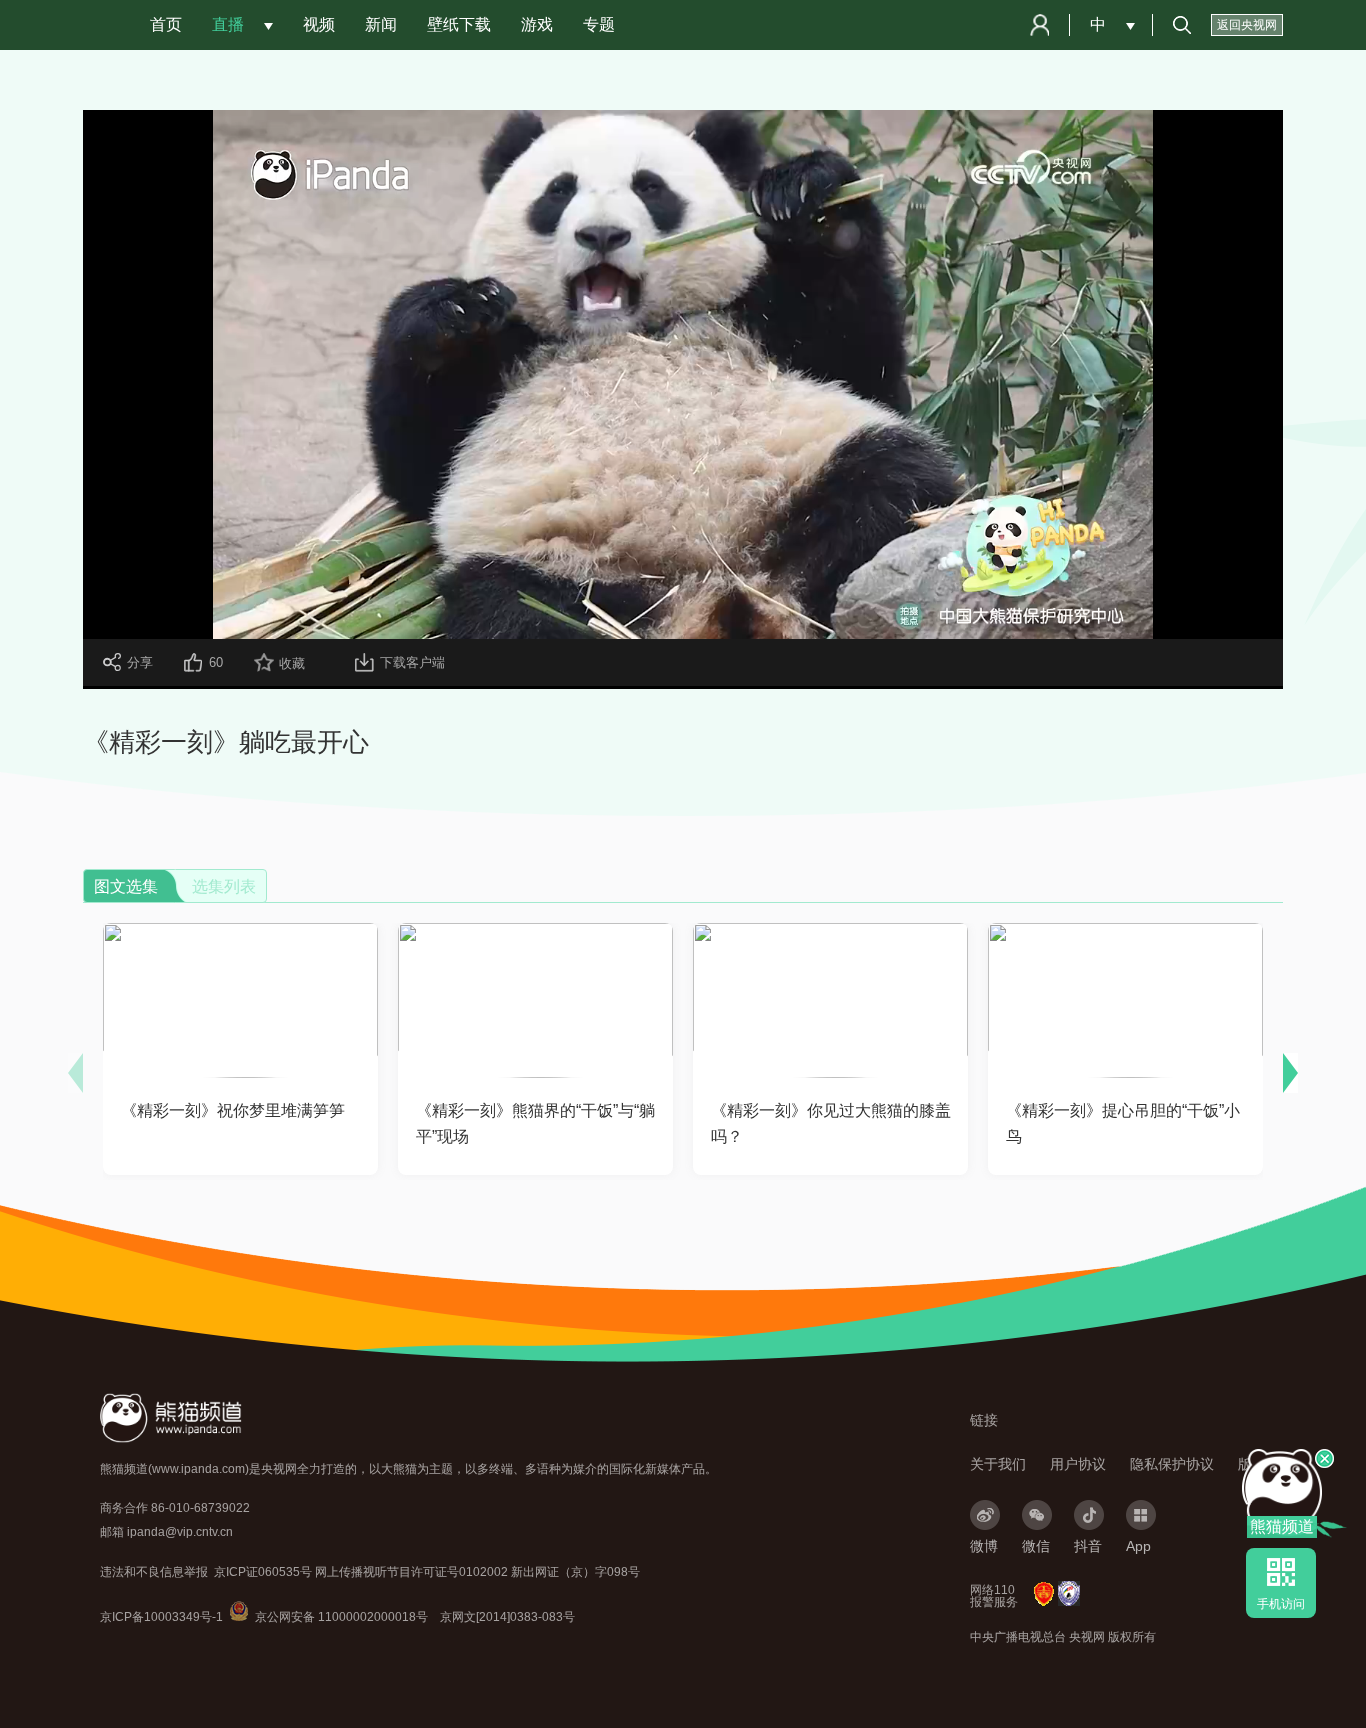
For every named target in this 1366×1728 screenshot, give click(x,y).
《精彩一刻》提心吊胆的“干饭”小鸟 (1123, 1123)
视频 (319, 24)
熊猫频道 (1282, 1526)
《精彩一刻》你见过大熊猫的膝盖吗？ (831, 1123)
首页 (166, 24)
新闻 (381, 24)
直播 (228, 24)
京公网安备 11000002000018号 (328, 1617)
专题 (599, 24)
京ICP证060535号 (263, 1572)
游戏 (537, 24)
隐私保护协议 (1172, 1464)
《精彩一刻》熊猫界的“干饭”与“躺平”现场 (535, 1123)
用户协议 (1078, 1464)
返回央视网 (1247, 25)
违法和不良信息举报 (154, 1572)
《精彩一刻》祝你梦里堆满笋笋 (233, 1110)
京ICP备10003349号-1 (161, 1617)
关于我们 (998, 1464)
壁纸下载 (459, 24)
